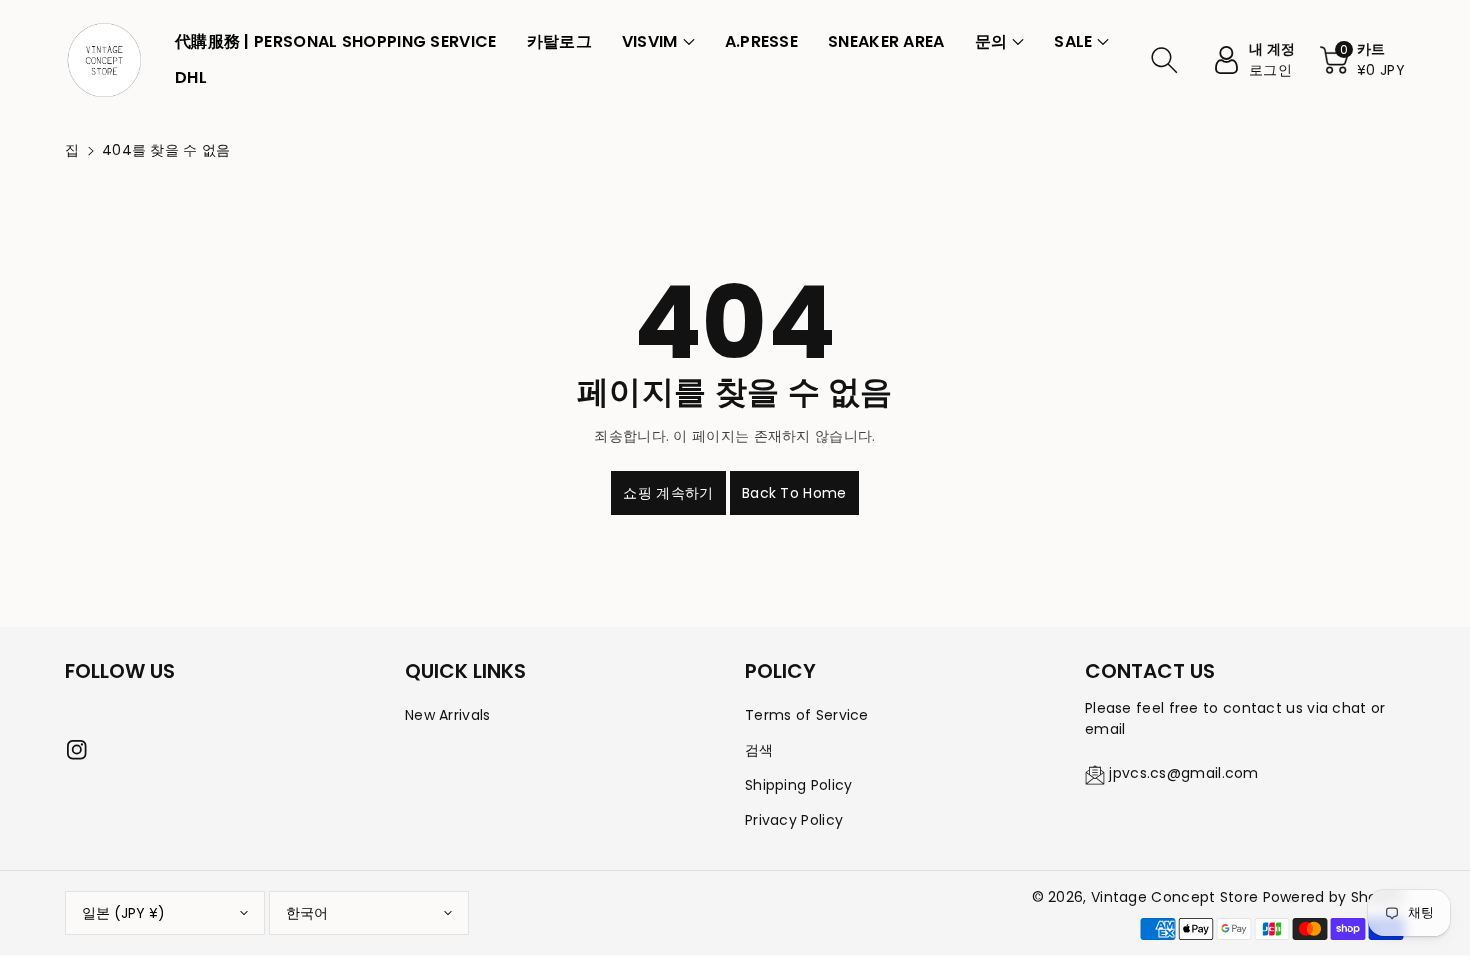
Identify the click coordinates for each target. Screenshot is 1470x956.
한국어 (307, 913)
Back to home (794, 493)
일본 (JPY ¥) (123, 913)
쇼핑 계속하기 (668, 493)
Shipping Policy (799, 785)
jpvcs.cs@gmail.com (1183, 773)
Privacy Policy (794, 820)
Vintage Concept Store (1174, 897)
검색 (759, 750)
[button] (658, 42)
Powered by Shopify (1334, 897)
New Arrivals (448, 715)
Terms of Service (807, 715)
